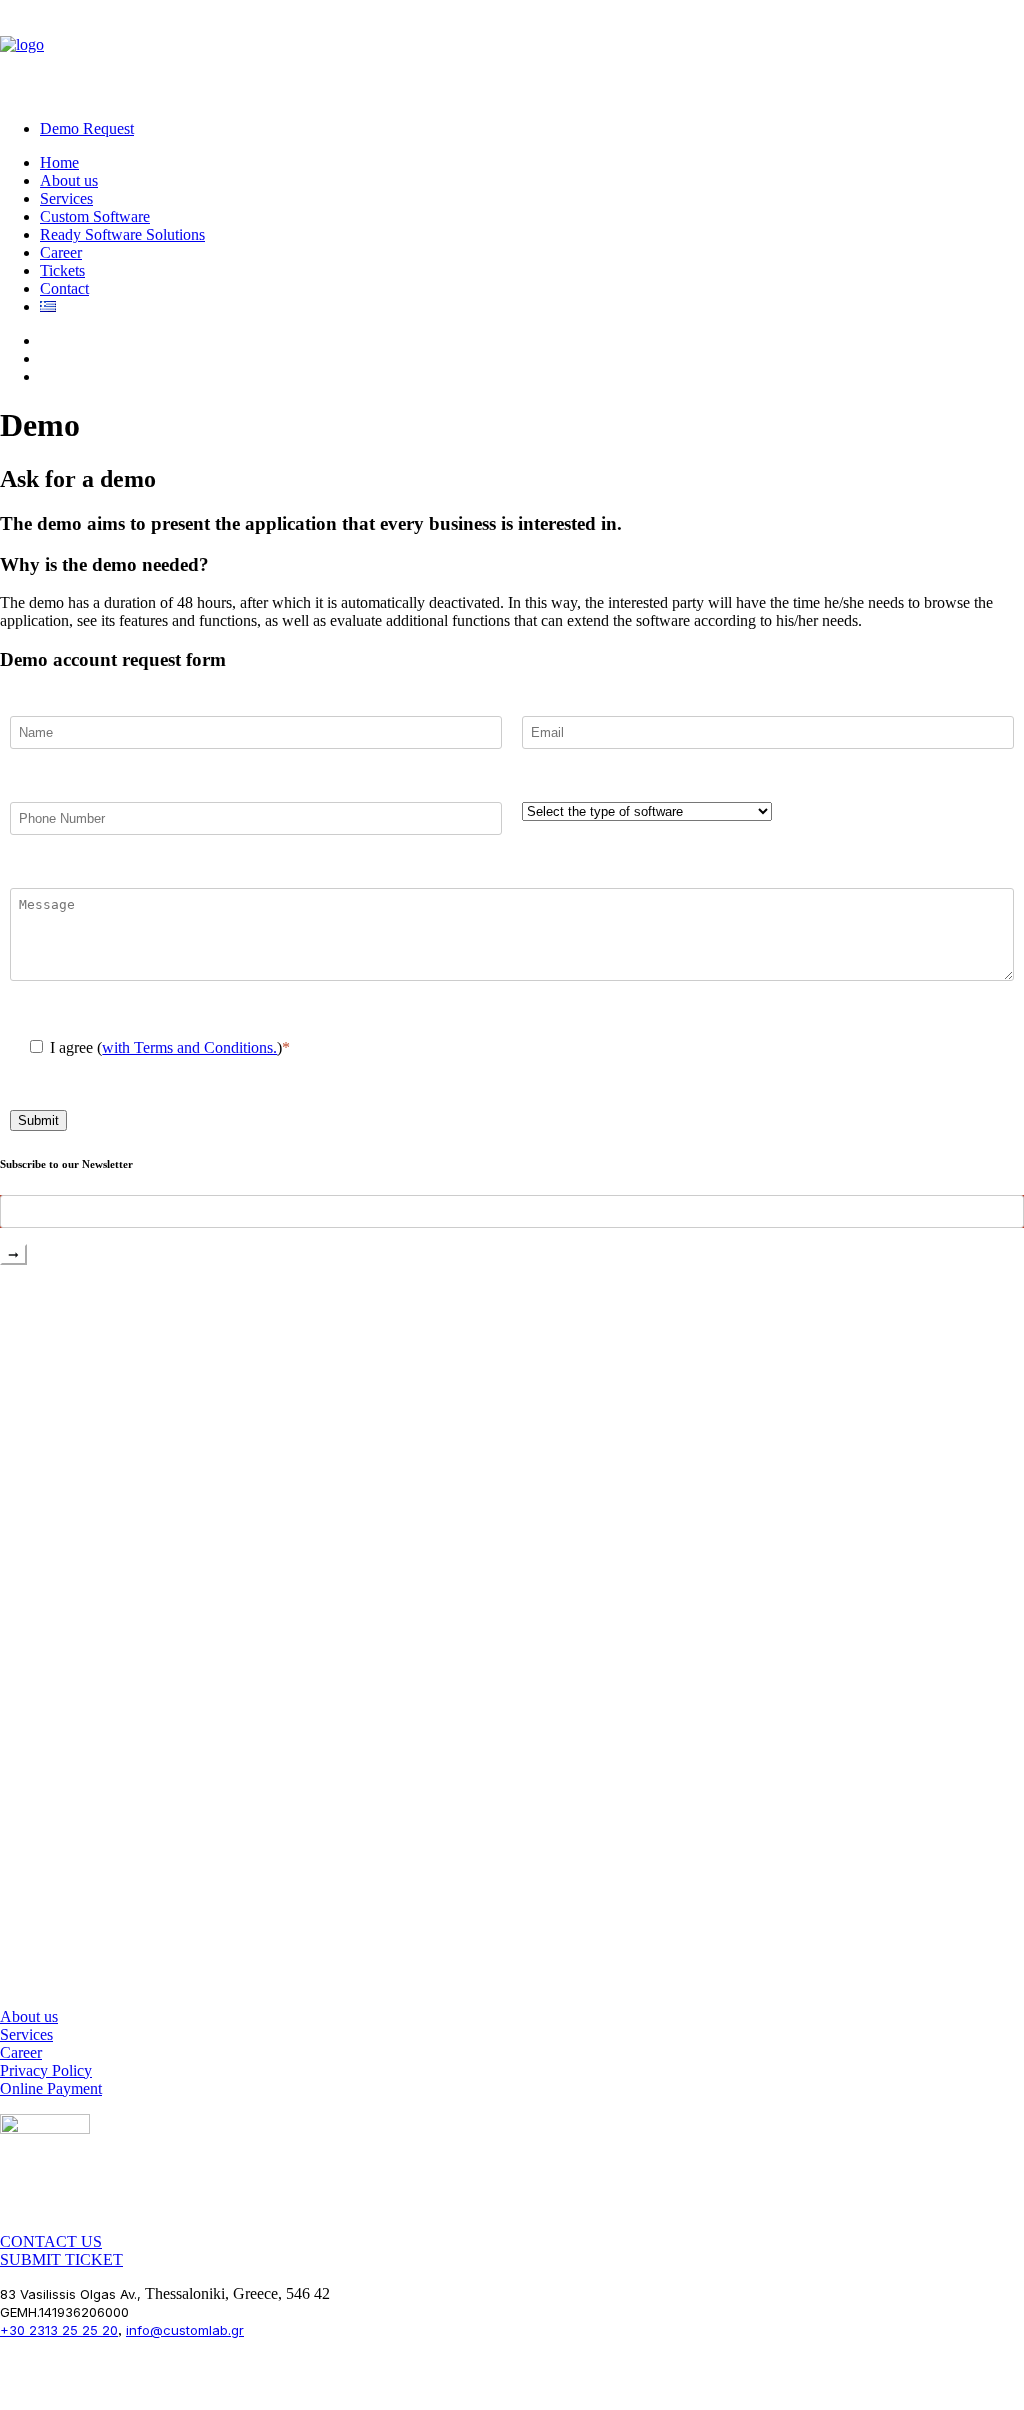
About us (69, 180)
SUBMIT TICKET (61, 2259)
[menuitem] (532, 129)
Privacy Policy (46, 2070)
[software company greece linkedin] (45, 2219)
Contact (64, 288)
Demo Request (87, 128)
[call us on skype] (45, 2134)
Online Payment (51, 2088)
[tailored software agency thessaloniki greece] (512, 1636)
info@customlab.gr (185, 2330)
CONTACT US (51, 2241)
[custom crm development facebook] (45, 2194)
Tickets (62, 270)
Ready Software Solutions (122, 234)
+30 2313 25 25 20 (59, 2330)
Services (66, 198)
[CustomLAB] (512, 52)
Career (61, 252)
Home (59, 162)
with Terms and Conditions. (189, 1047)
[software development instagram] (45, 2168)
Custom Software (95, 216)
